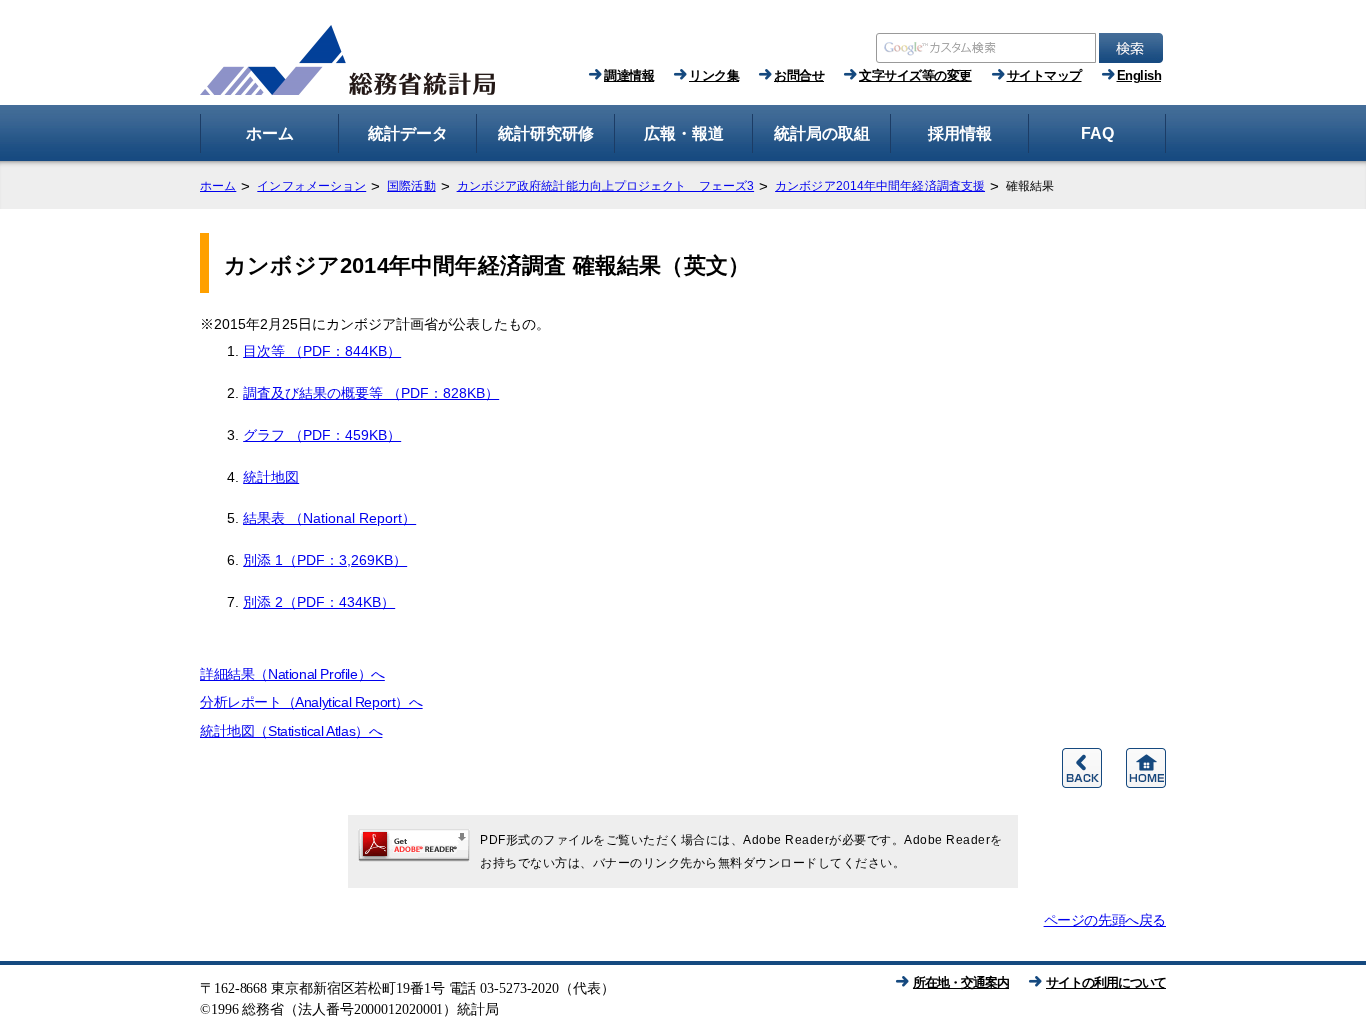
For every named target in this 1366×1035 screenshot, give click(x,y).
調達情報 (629, 75)
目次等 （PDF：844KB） (322, 351)
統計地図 (271, 477)
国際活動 (411, 186)
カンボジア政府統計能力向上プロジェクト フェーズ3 (606, 186)
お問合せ (799, 75)
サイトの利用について (1106, 982)
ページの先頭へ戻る (1105, 920)
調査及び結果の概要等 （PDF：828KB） (371, 393)
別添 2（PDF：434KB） (319, 602)
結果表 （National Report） (329, 518)
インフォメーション (311, 186)
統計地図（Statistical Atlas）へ (291, 731)
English (1139, 75)
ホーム (218, 186)
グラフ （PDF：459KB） (322, 435)
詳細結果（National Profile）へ (292, 674)
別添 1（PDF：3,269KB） (325, 560)
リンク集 (714, 75)
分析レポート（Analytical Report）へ (311, 702)
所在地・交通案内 (961, 982)
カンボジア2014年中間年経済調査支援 (880, 186)
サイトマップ (1044, 75)
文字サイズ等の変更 (915, 75)
